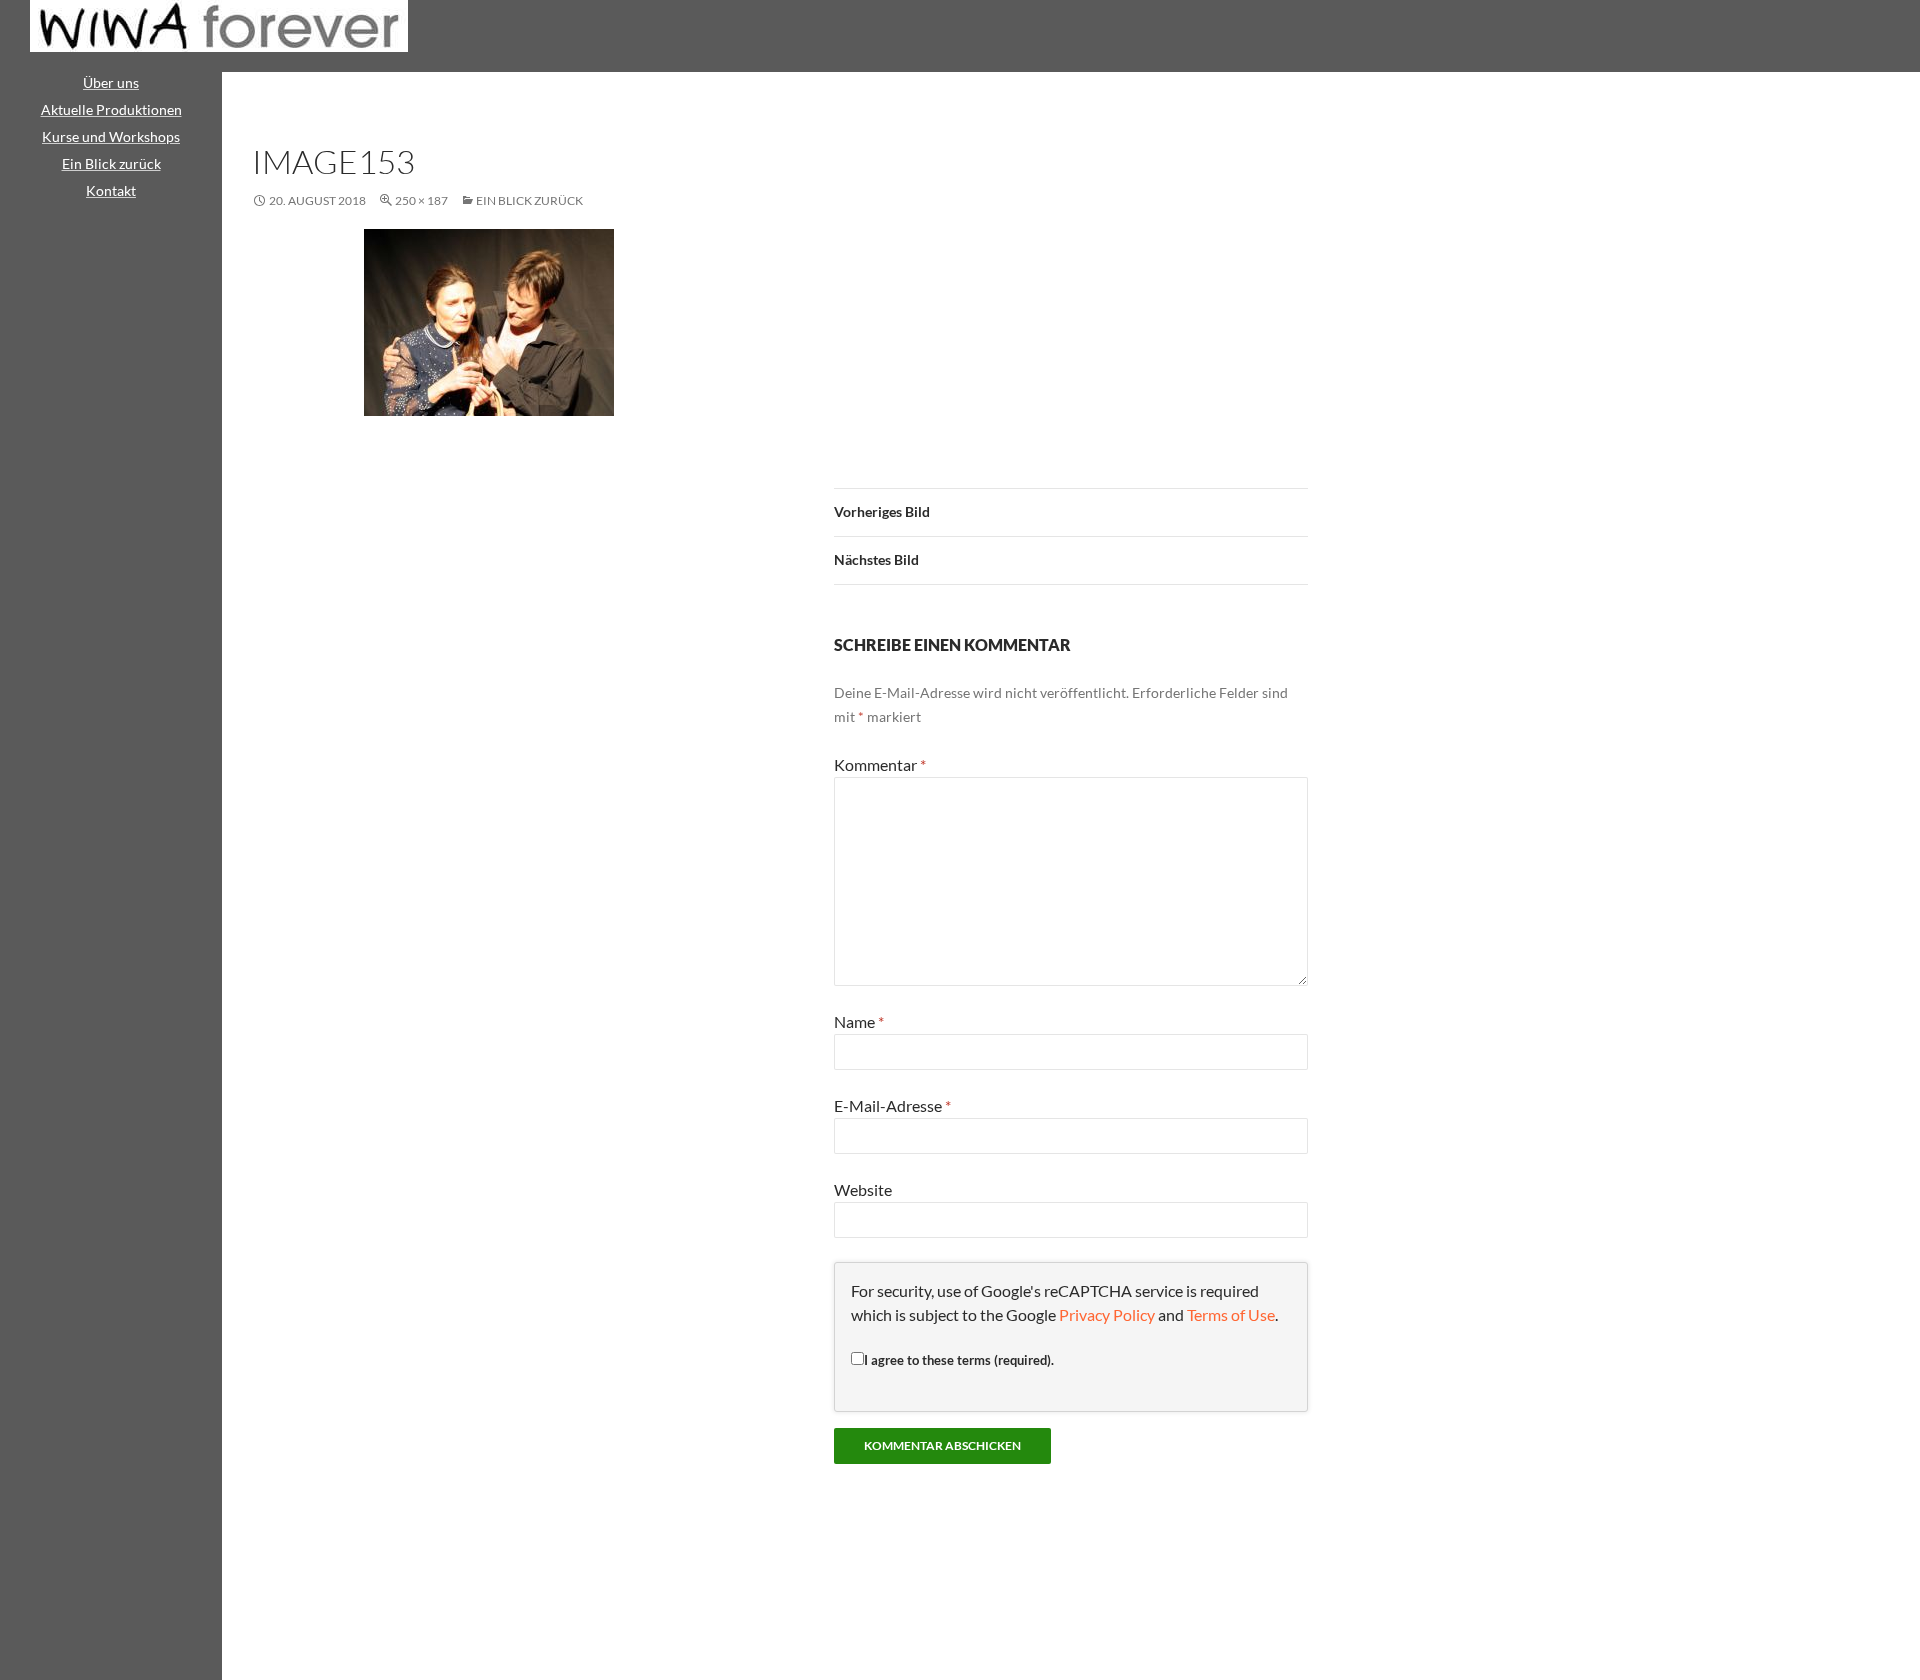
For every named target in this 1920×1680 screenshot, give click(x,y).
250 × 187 (421, 200)
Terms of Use (1231, 1314)
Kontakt (111, 190)
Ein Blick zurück (529, 200)
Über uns (111, 82)
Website (863, 1189)
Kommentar (880, 764)
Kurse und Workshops (111, 136)
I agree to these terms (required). (959, 1360)
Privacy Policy (1107, 1314)
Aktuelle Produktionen (111, 109)
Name (859, 1021)
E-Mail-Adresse (892, 1105)
